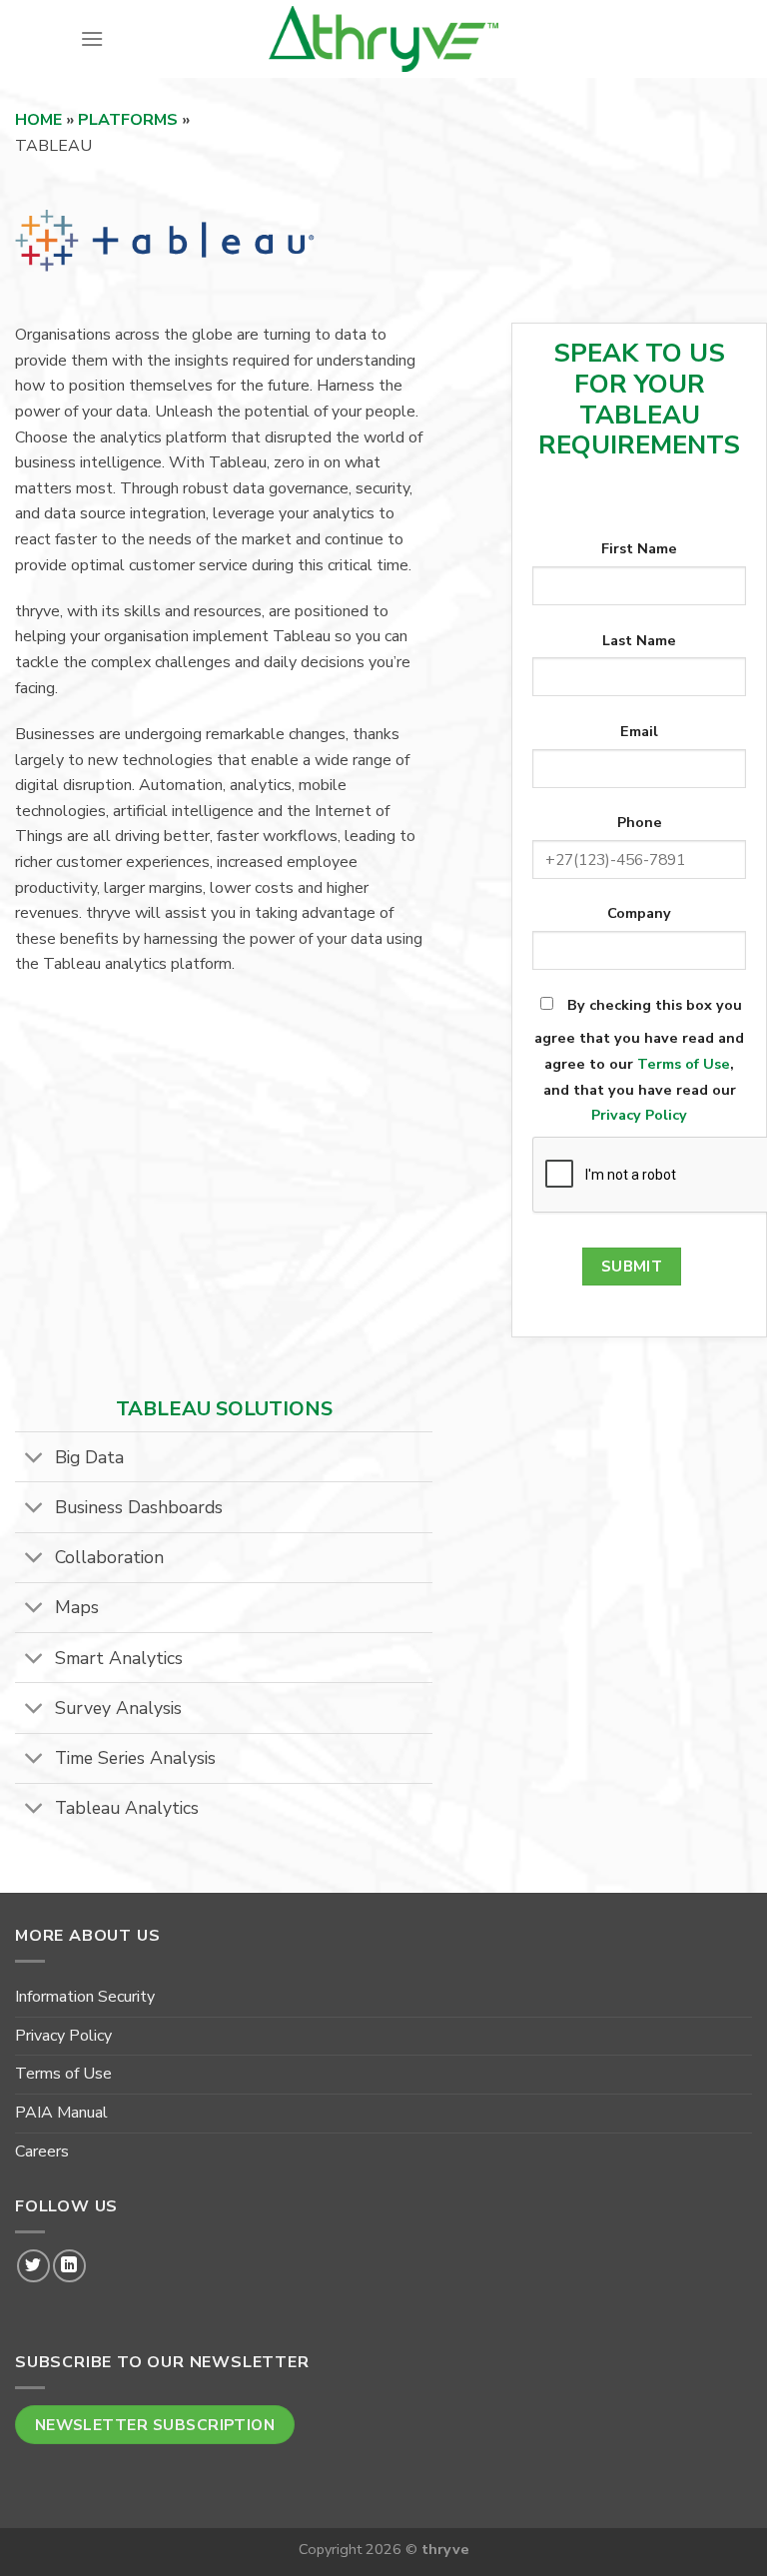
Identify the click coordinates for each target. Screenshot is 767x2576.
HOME (40, 120)
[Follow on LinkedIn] (69, 2266)
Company (639, 913)
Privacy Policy (639, 1115)
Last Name (639, 640)
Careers (42, 2151)
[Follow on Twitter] (33, 2266)
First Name (639, 548)
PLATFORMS (128, 120)
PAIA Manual (61, 2113)
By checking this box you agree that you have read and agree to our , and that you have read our (639, 1060)
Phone (640, 822)
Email (639, 731)
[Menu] (92, 38)
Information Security (85, 1997)
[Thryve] (383, 39)
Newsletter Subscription (155, 2425)
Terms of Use (684, 1064)
